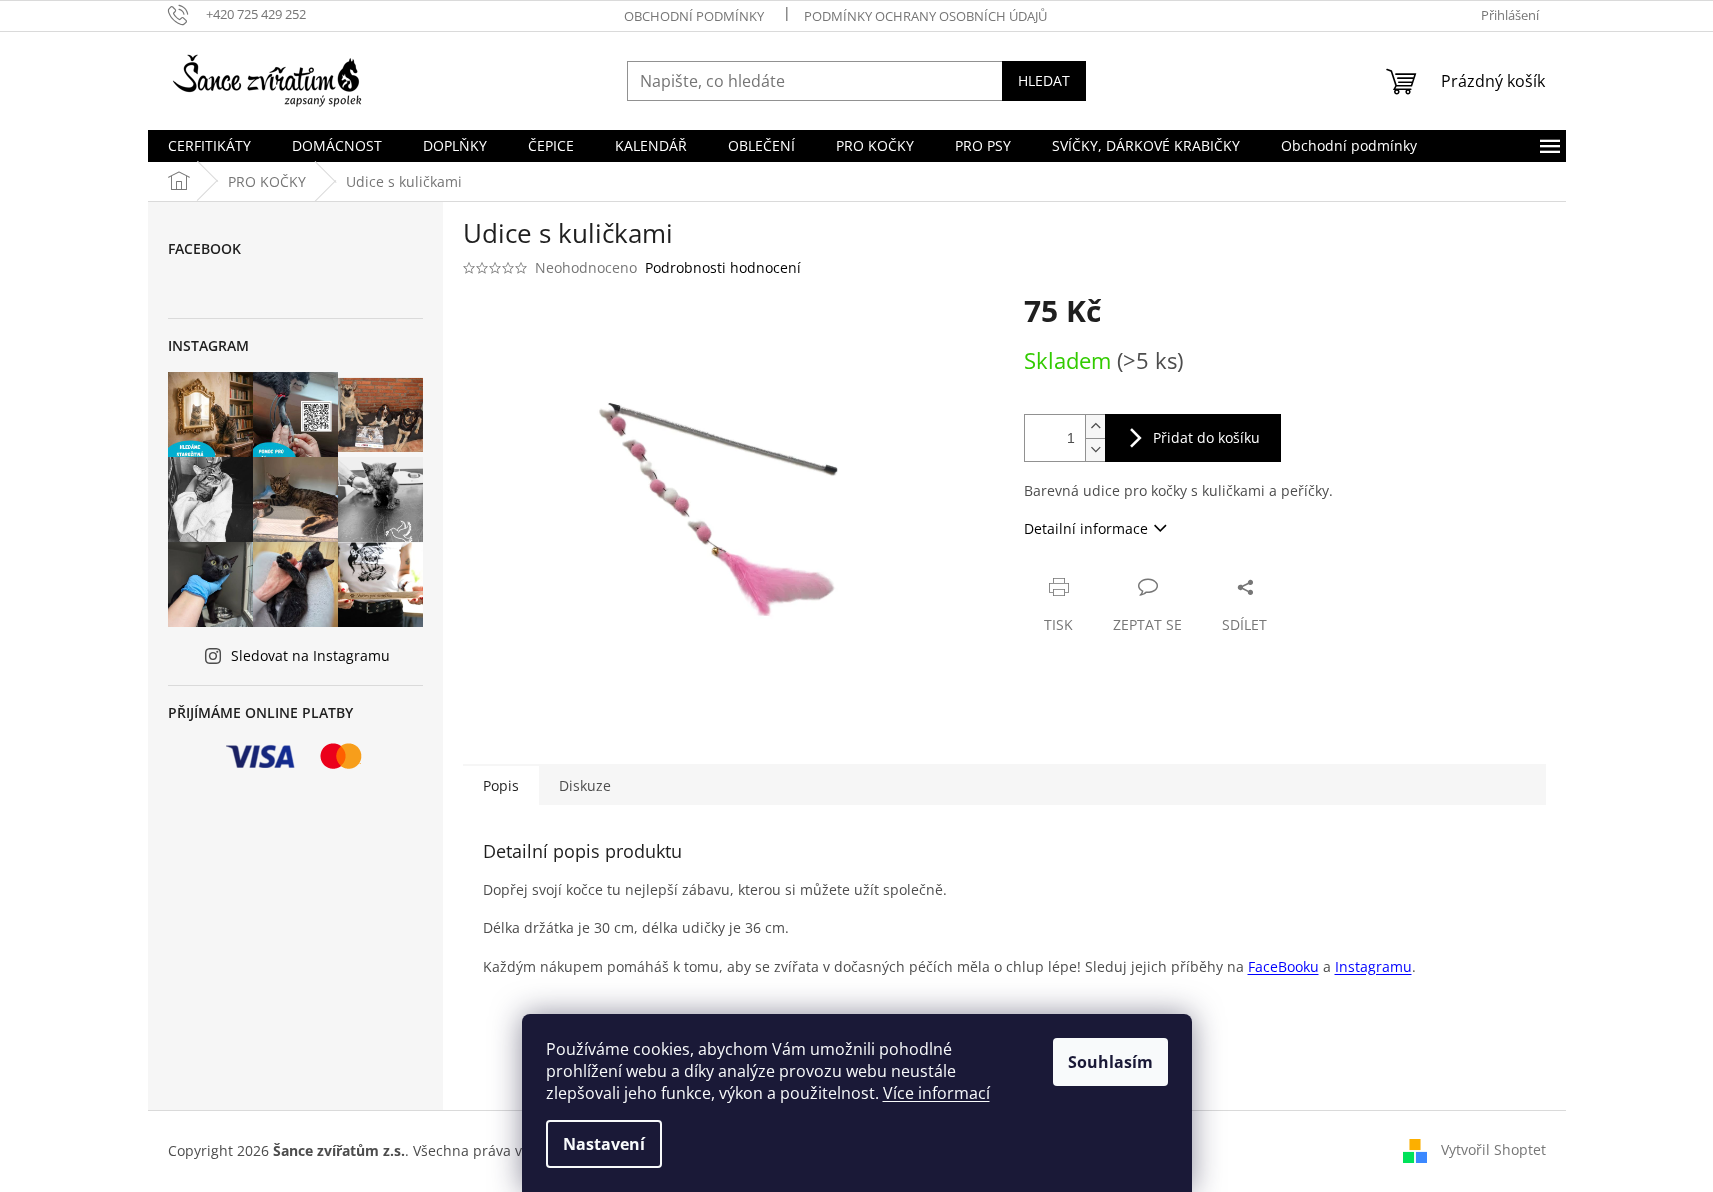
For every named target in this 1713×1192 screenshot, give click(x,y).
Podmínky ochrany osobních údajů (925, 16)
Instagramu (1373, 966)
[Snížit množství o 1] (1095, 449)
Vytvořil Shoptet (1493, 1149)
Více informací (936, 1093)
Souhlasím (1110, 1062)
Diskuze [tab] (585, 785)
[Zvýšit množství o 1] (1095, 426)
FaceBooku (1283, 966)
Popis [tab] (501, 785)
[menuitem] (209, 146)
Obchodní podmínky (694, 16)
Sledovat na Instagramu (310, 655)
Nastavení (604, 1144)
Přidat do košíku (1206, 437)
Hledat (1044, 80)
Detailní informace (1086, 528)
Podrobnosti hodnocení (723, 267)
